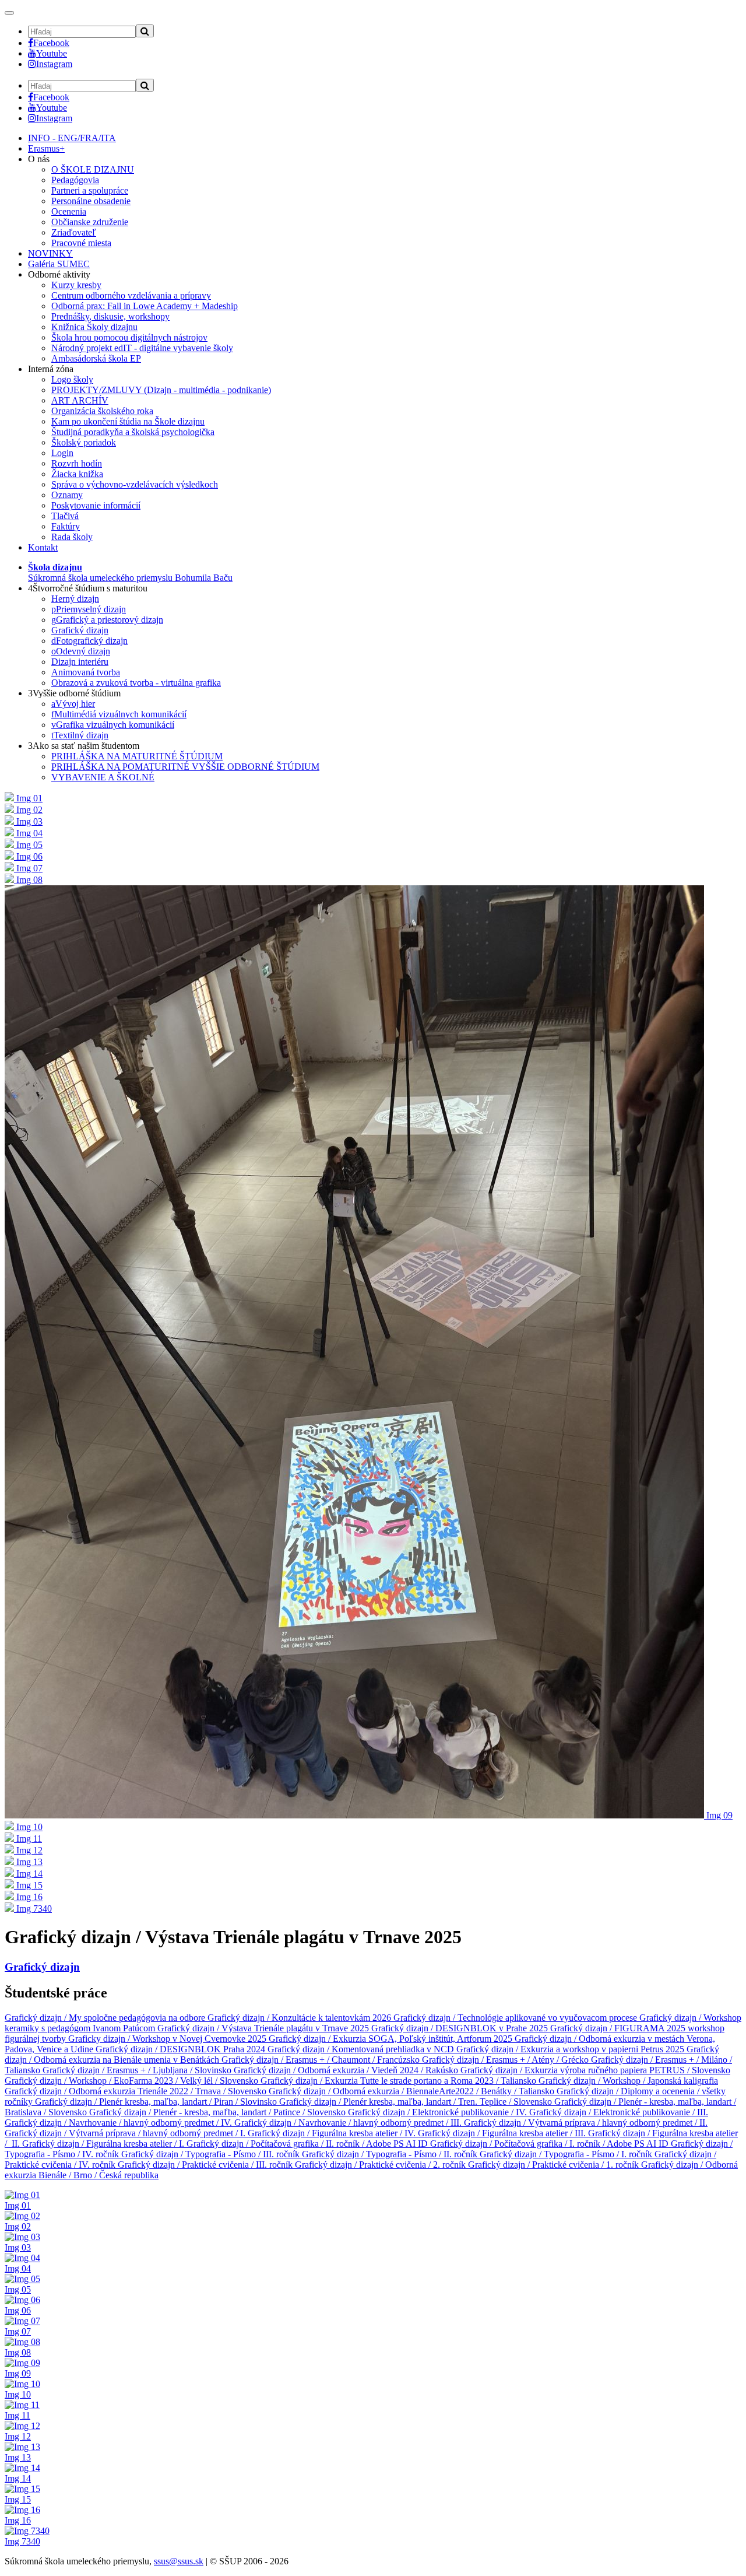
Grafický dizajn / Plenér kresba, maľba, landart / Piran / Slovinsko (157, 2102)
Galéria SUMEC (59, 264)
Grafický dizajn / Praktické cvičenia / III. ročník (206, 2165)
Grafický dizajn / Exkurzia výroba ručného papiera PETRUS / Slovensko (595, 2070)
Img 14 (18, 2478)
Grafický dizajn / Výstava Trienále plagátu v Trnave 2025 (264, 2028)
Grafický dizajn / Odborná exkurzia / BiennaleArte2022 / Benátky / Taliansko (413, 2091)
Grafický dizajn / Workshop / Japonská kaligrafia (628, 2081)
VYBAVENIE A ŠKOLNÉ (103, 777)
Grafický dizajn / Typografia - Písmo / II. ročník (391, 2154)
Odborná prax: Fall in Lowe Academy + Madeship (145, 306)
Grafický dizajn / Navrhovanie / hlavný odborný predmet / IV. (119, 2123)
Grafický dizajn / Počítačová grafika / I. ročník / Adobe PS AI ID (550, 2144)
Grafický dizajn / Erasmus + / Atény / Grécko (506, 2060)
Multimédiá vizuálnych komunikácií (119, 714)
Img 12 (18, 2436)
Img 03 (18, 2247)
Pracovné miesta (81, 243)
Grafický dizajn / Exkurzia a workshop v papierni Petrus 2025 (571, 2049)
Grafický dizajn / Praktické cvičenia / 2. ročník (381, 2165)
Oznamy (67, 495)
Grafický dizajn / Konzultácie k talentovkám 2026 (300, 2018)
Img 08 (18, 2352)
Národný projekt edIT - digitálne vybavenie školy (142, 348)
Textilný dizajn (80, 735)
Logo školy (72, 379)
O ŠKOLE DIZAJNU (93, 169)
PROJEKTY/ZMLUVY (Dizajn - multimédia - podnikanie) (161, 390)
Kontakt (43, 547)
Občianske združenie (90, 222)
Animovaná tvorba (86, 672)
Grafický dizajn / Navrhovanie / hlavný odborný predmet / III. (349, 2123)
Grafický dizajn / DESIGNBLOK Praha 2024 (182, 2049)
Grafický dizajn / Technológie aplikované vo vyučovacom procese (516, 2018)
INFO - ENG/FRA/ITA (72, 138)
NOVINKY (50, 253)
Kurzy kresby (76, 285)
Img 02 (18, 2226)
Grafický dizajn (80, 630)
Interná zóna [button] (51, 369)
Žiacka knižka (77, 474)
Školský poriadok (84, 442)
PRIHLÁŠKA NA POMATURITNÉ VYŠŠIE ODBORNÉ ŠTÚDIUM (185, 767)
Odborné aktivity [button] (59, 274)
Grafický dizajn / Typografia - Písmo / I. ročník (567, 2154)
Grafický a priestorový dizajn (107, 620)
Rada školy (72, 537)
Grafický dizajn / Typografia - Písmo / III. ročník (212, 2154)
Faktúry (66, 526)
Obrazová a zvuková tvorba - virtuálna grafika (136, 683)
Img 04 (18, 2268)
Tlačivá (65, 516)
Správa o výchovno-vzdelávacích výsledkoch (135, 484)
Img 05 (18, 2289)
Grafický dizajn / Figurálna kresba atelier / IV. (333, 2133)
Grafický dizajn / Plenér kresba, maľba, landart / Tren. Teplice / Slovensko (417, 2102)
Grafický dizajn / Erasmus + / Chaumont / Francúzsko (322, 2060)
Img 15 (18, 2499)
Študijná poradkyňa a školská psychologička (133, 432)
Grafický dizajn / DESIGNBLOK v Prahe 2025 (461, 2028)
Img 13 (18, 2457)
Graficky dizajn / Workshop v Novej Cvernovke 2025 (168, 2039)
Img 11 (17, 2415)
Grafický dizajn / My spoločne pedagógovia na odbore (106, 2018)
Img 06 (18, 2310)
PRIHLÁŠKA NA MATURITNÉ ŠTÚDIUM (137, 756)
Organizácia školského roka (102, 411)
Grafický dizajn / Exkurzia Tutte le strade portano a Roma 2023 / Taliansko (400, 2081)
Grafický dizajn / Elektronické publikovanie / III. (619, 2112)
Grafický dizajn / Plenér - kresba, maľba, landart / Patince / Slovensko (219, 2112)
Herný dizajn (75, 599)
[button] (130, 572)
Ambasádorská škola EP (96, 358)
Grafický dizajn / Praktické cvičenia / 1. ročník (555, 2165)
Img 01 (18, 2205)
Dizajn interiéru (80, 662)
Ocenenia (69, 211)
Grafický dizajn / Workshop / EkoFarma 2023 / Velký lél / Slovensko (133, 2081)
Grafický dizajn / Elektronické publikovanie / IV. (439, 2112)
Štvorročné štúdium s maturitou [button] (88, 588)
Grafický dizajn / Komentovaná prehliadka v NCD (362, 2049)
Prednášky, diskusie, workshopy (110, 316)
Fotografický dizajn (89, 641)
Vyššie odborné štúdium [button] (74, 693)
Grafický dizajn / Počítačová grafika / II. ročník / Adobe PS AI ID (308, 2144)
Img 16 (18, 2520)
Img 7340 (22, 2541)
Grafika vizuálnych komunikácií (113, 725)
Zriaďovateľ (74, 232)
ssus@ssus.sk (179, 2561)
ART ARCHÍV (80, 400)
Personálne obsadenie (91, 201)
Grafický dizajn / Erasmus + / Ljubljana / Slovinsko (138, 2070)
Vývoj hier (73, 704)
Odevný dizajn (81, 651)
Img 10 (18, 2394)
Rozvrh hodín (77, 463)
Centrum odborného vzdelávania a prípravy (131, 295)
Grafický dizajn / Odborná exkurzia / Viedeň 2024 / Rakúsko (347, 2070)
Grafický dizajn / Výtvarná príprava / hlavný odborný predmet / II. (586, 2123)
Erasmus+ (46, 148)
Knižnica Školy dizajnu (94, 327)
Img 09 (18, 2373)
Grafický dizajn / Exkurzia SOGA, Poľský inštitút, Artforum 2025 (392, 2039)
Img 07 (18, 2331)
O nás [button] (39, 159)
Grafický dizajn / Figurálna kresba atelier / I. (104, 2144)
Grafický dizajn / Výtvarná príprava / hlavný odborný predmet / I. (126, 2133)
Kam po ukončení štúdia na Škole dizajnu (128, 421)
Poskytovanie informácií (96, 505)
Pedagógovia (75, 180)
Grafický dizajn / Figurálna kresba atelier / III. (503, 2133)
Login (62, 453)
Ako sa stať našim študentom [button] (84, 746)
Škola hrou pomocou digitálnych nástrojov (129, 337)
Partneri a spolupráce (90, 190)
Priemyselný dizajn (89, 609)
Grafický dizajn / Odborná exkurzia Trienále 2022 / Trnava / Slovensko (137, 2091)
